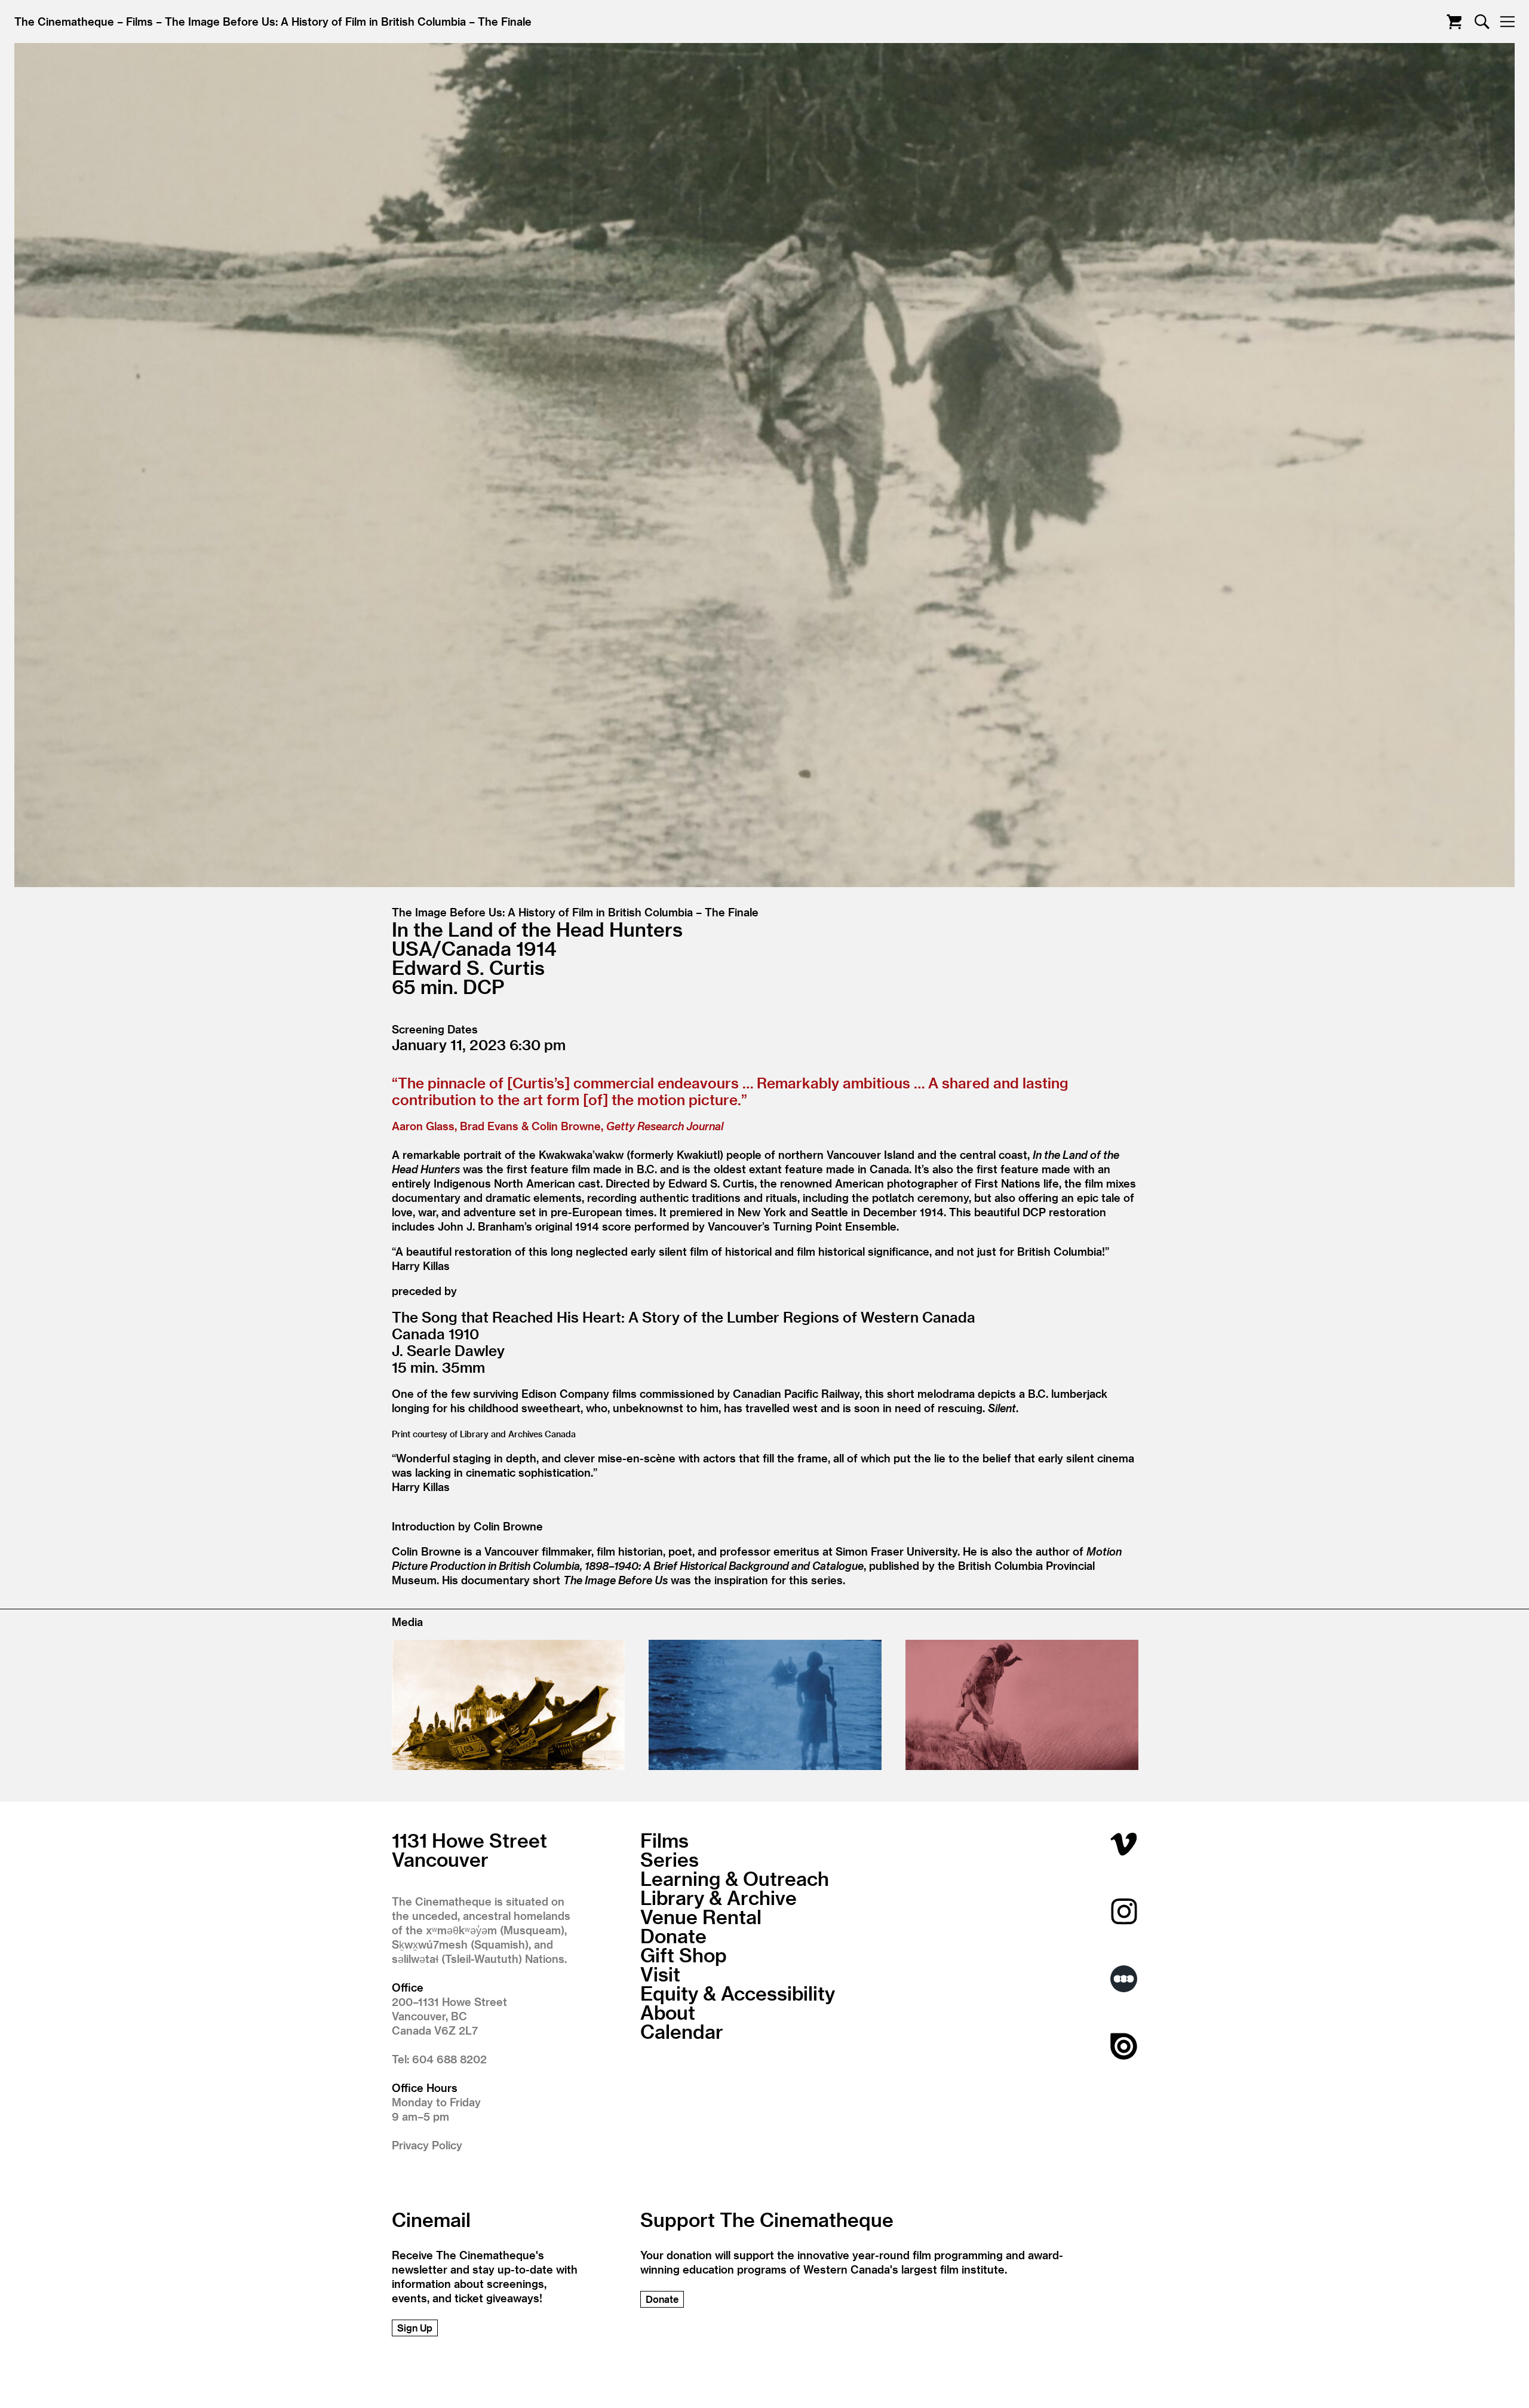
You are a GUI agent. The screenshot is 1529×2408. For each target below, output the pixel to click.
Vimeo (1124, 1844)
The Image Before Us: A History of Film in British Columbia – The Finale (348, 21)
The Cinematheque (64, 21)
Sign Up (415, 2328)
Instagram (1124, 1911)
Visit (660, 1974)
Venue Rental (701, 1916)
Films (139, 21)
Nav (1507, 22)
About (668, 2012)
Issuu (1124, 2046)
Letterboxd (1124, 1979)
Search (1482, 22)
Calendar (682, 2031)
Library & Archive (719, 1897)
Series (670, 1859)
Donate (673, 1935)
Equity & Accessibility (738, 1993)
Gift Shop (684, 1955)
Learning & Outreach (735, 1878)
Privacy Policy (427, 2145)
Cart (1454, 22)
